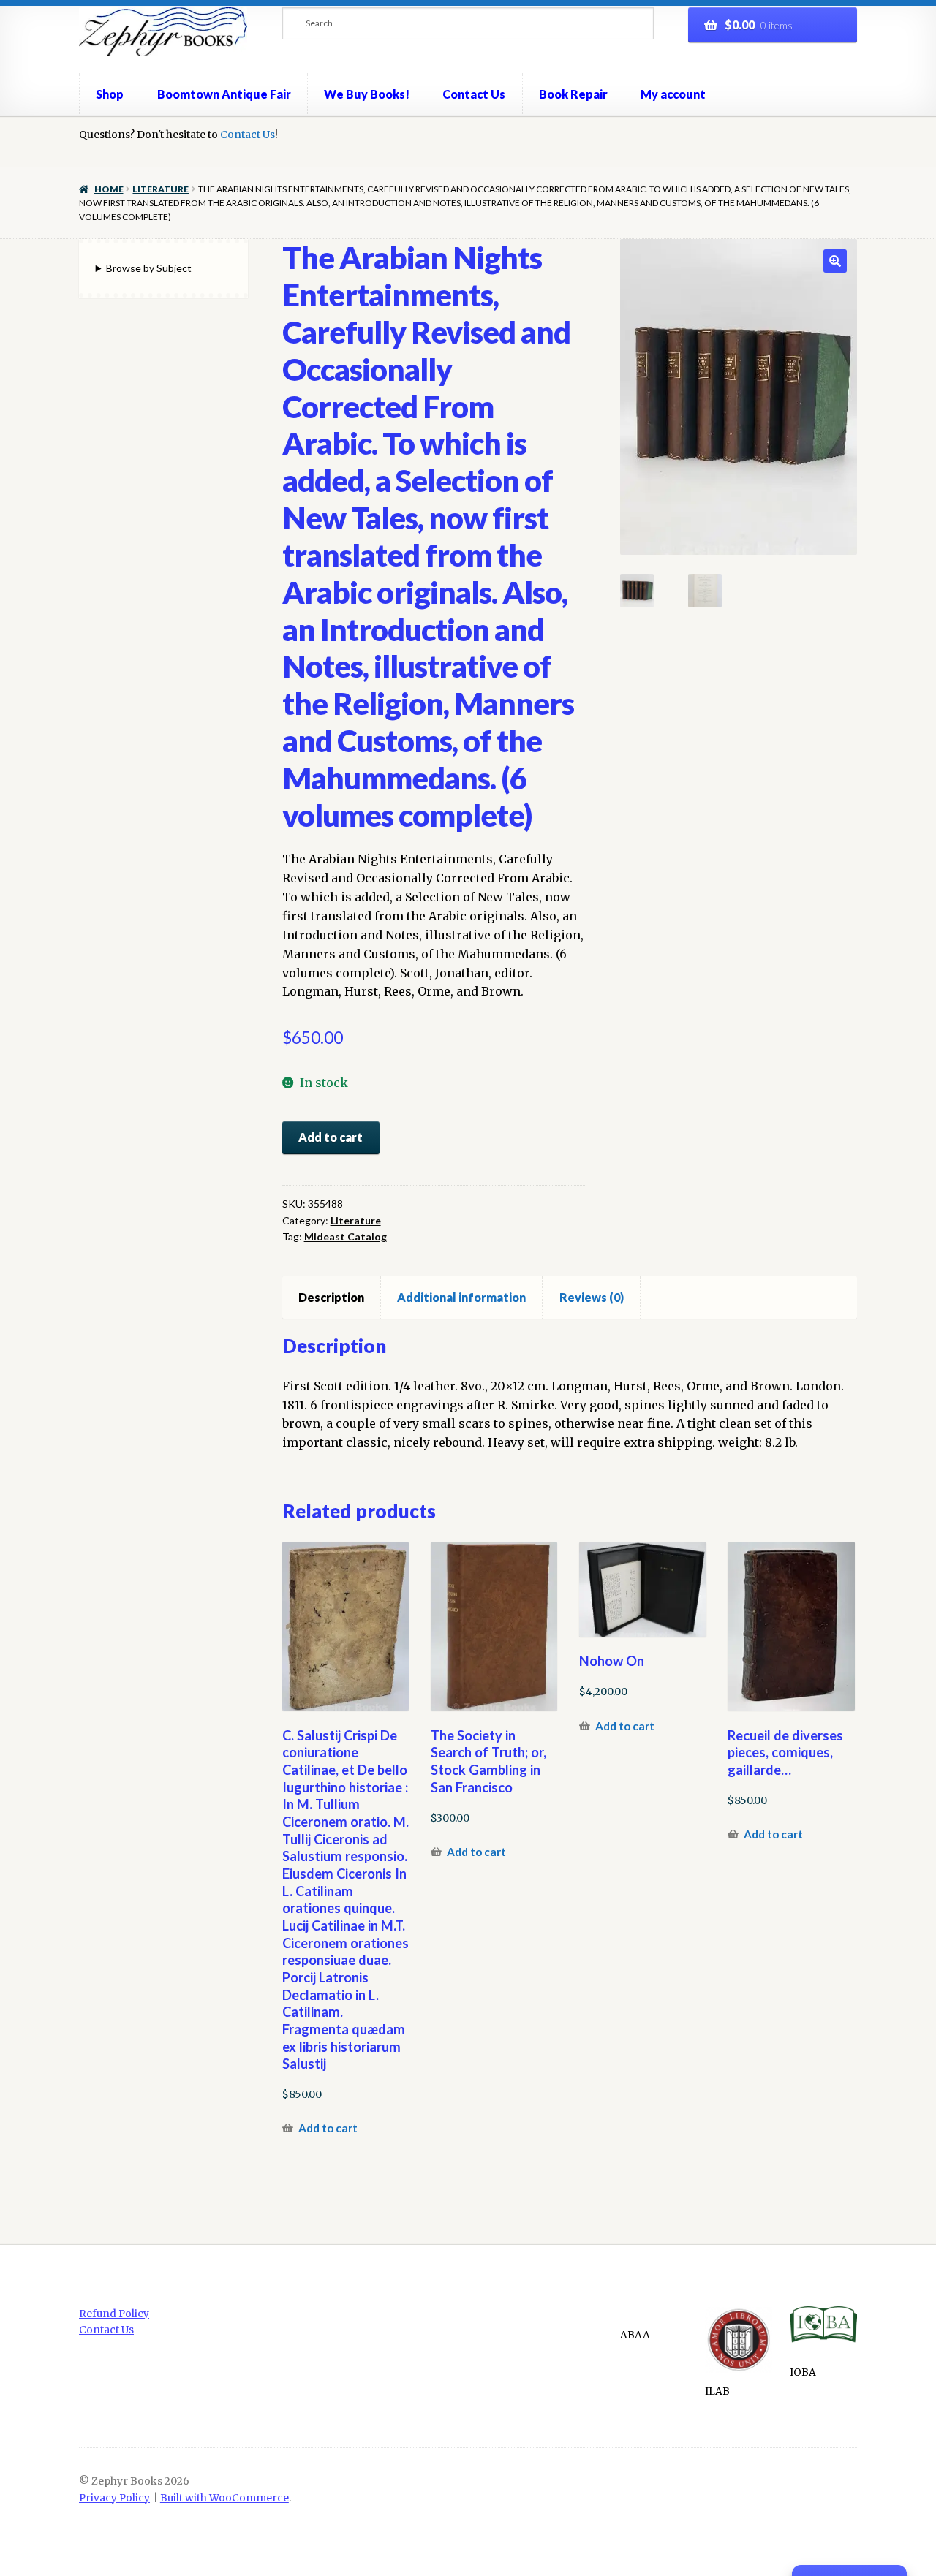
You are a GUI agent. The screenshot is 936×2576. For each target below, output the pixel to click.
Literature (161, 189)
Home (109, 189)
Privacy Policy (114, 2498)
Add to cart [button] (328, 2128)
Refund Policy (114, 2314)
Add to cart (331, 1137)
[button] (835, 261)
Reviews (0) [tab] (592, 1297)
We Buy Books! (367, 94)
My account (673, 94)
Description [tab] (331, 1297)
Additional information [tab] (461, 1297)
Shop (110, 94)
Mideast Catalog (346, 1236)
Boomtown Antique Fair (224, 94)
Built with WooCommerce (224, 2498)
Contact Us (474, 94)
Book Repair (573, 94)
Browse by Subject (149, 268)
